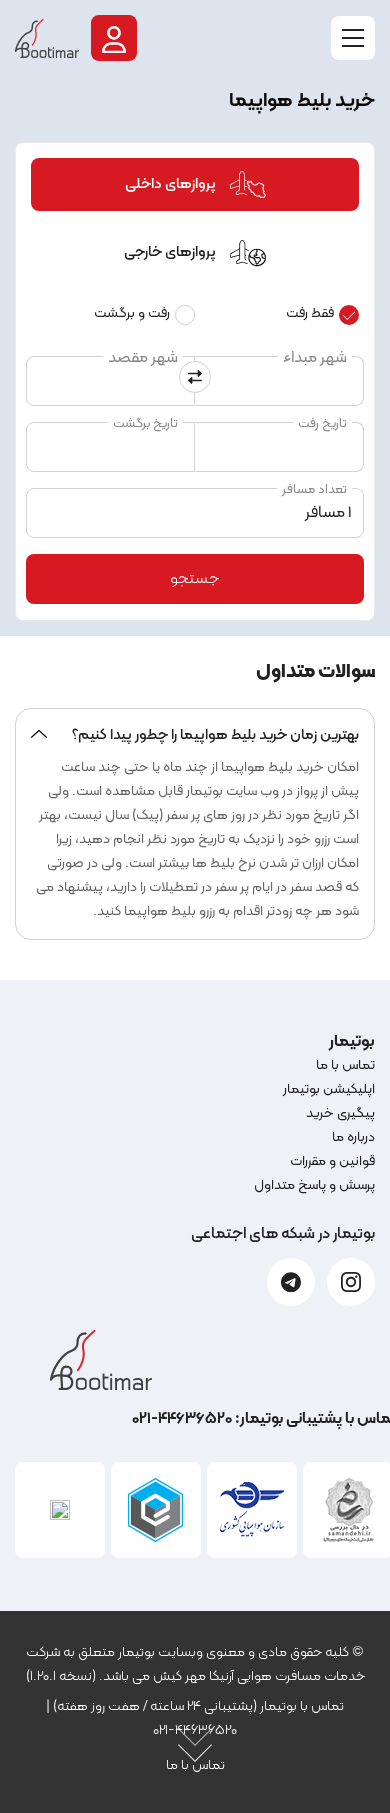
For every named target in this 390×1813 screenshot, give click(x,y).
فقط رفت (310, 313)
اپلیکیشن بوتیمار (329, 1089)
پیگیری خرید (340, 1113)
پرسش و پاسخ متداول (314, 1185)
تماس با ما (345, 1065)
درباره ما (353, 1137)
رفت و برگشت (132, 313)
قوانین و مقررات (332, 1161)
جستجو (195, 579)
